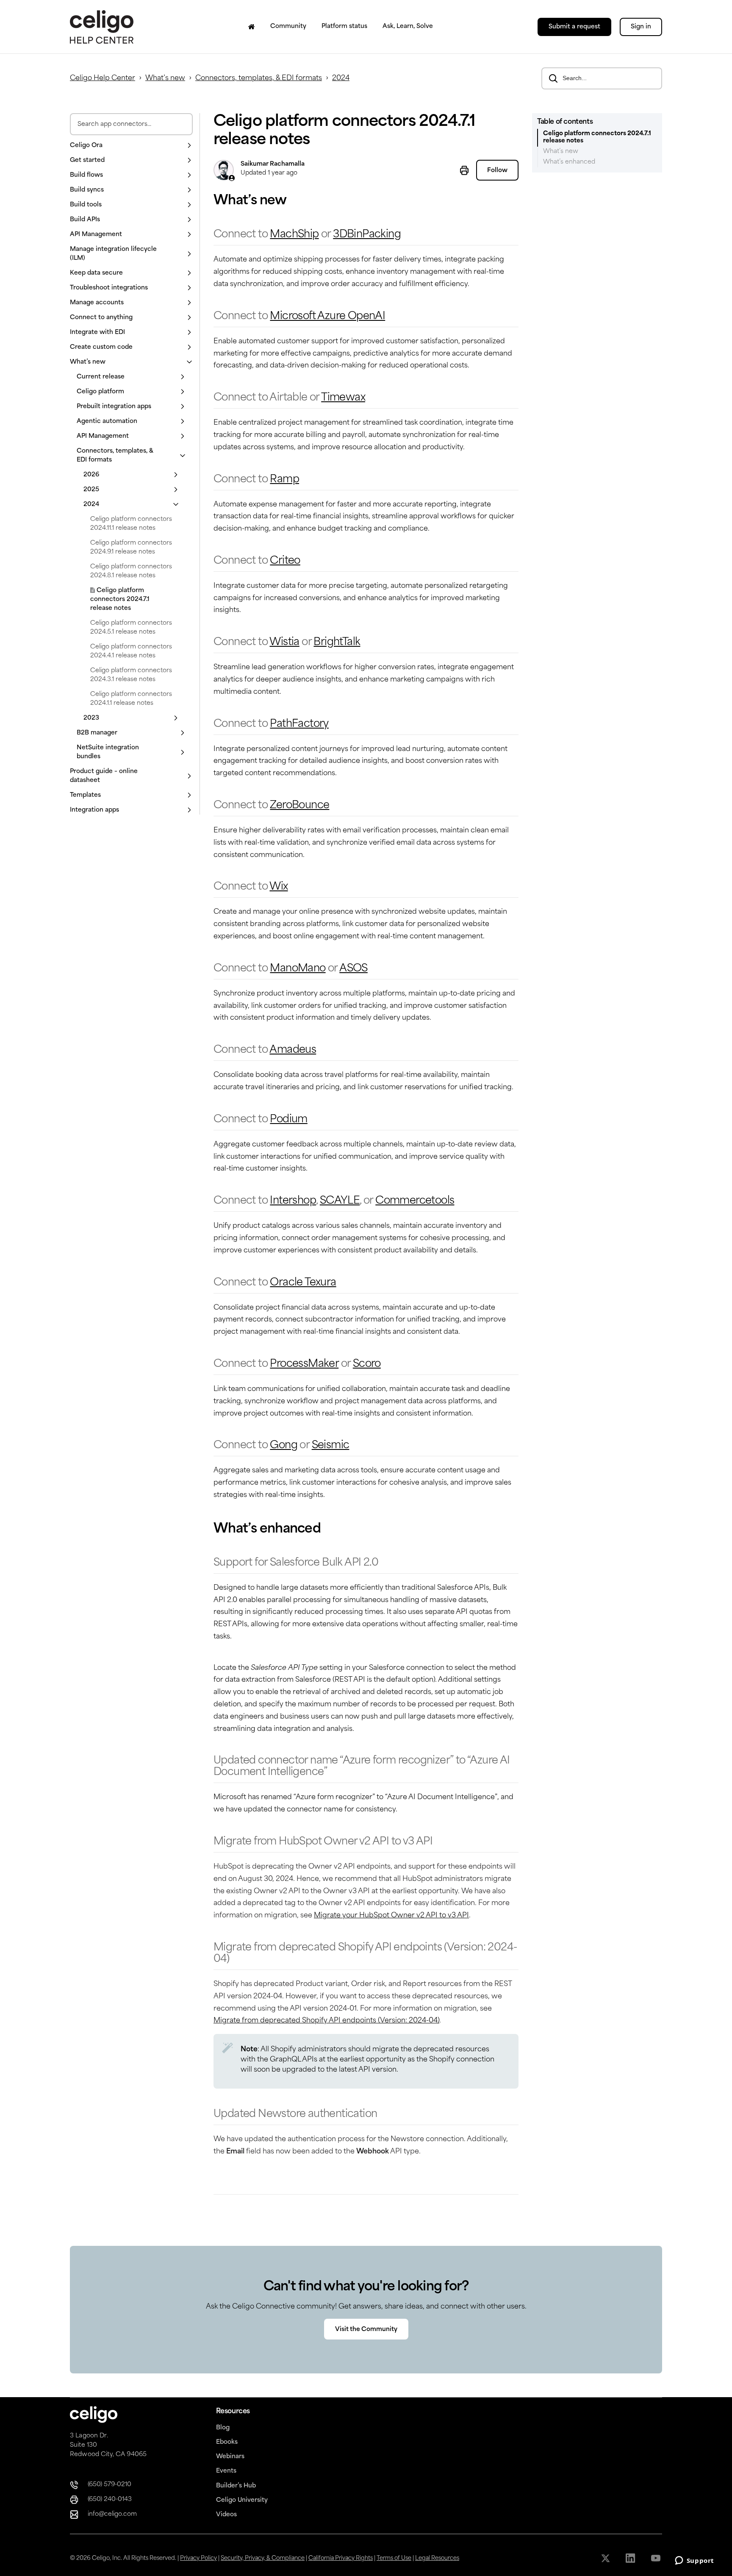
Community (288, 26)
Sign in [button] (641, 27)
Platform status (344, 26)
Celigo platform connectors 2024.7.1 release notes (120, 599)
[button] (131, 146)
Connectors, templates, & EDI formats (259, 78)
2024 (341, 78)
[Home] (252, 27)
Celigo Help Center (103, 78)
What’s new (165, 78)
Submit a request (574, 27)
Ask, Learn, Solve (408, 26)
